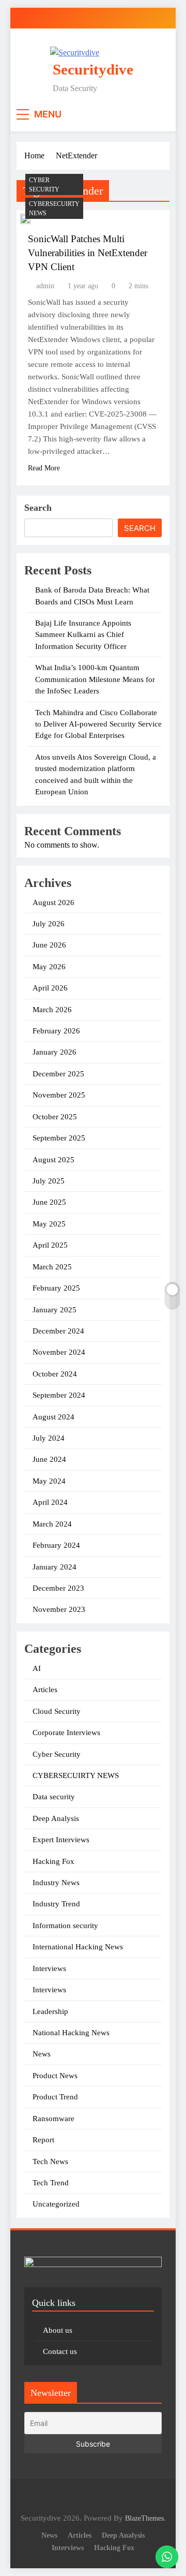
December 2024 (58, 1331)
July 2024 (49, 1438)
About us (58, 2330)
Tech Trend (51, 2183)
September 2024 (59, 1395)
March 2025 (52, 1267)
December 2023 (58, 1588)
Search (38, 508)
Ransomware (53, 2119)
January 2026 (55, 1052)
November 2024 (59, 1352)
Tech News (50, 2162)
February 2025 (56, 1288)
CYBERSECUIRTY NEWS (54, 209)
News (42, 2054)
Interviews (49, 1968)
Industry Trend (56, 1904)
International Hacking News (78, 1947)
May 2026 (49, 967)
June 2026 (49, 945)
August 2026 (53, 902)
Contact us (60, 2351)
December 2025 (58, 1074)
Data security (54, 1797)
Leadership (50, 2011)
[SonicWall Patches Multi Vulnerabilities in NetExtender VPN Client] (25, 219)
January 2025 (55, 1310)
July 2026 (49, 924)
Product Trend (55, 2097)
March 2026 (52, 1010)
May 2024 (49, 1481)
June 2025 (49, 1202)
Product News (55, 2076)
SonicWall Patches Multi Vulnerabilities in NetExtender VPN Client (88, 253)
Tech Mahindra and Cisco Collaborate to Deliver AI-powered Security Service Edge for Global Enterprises (98, 724)
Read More (44, 468)
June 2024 (49, 1459)
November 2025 (59, 1095)
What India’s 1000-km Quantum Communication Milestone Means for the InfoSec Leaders (95, 679)
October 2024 (55, 1374)
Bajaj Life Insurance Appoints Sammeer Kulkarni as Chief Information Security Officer (83, 635)
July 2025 (49, 1181)
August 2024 (53, 1417)
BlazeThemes (144, 2518)
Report (43, 2140)
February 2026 (56, 1031)
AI (37, 1668)
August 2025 (53, 1160)
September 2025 (59, 1138)
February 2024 (56, 1545)
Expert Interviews (61, 1840)
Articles (45, 1690)
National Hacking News (71, 2033)
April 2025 (50, 1245)
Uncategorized (56, 2204)
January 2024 (55, 1567)
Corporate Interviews (66, 1733)
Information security (65, 1926)
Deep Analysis (56, 1818)
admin (45, 286)
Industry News (56, 1883)
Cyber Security (44, 185)
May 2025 (49, 1224)
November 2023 (59, 1609)
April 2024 (50, 1502)
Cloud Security (57, 1711)
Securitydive (93, 69)
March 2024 (52, 1524)
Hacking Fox (53, 1861)
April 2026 (50, 988)
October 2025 (55, 1117)
